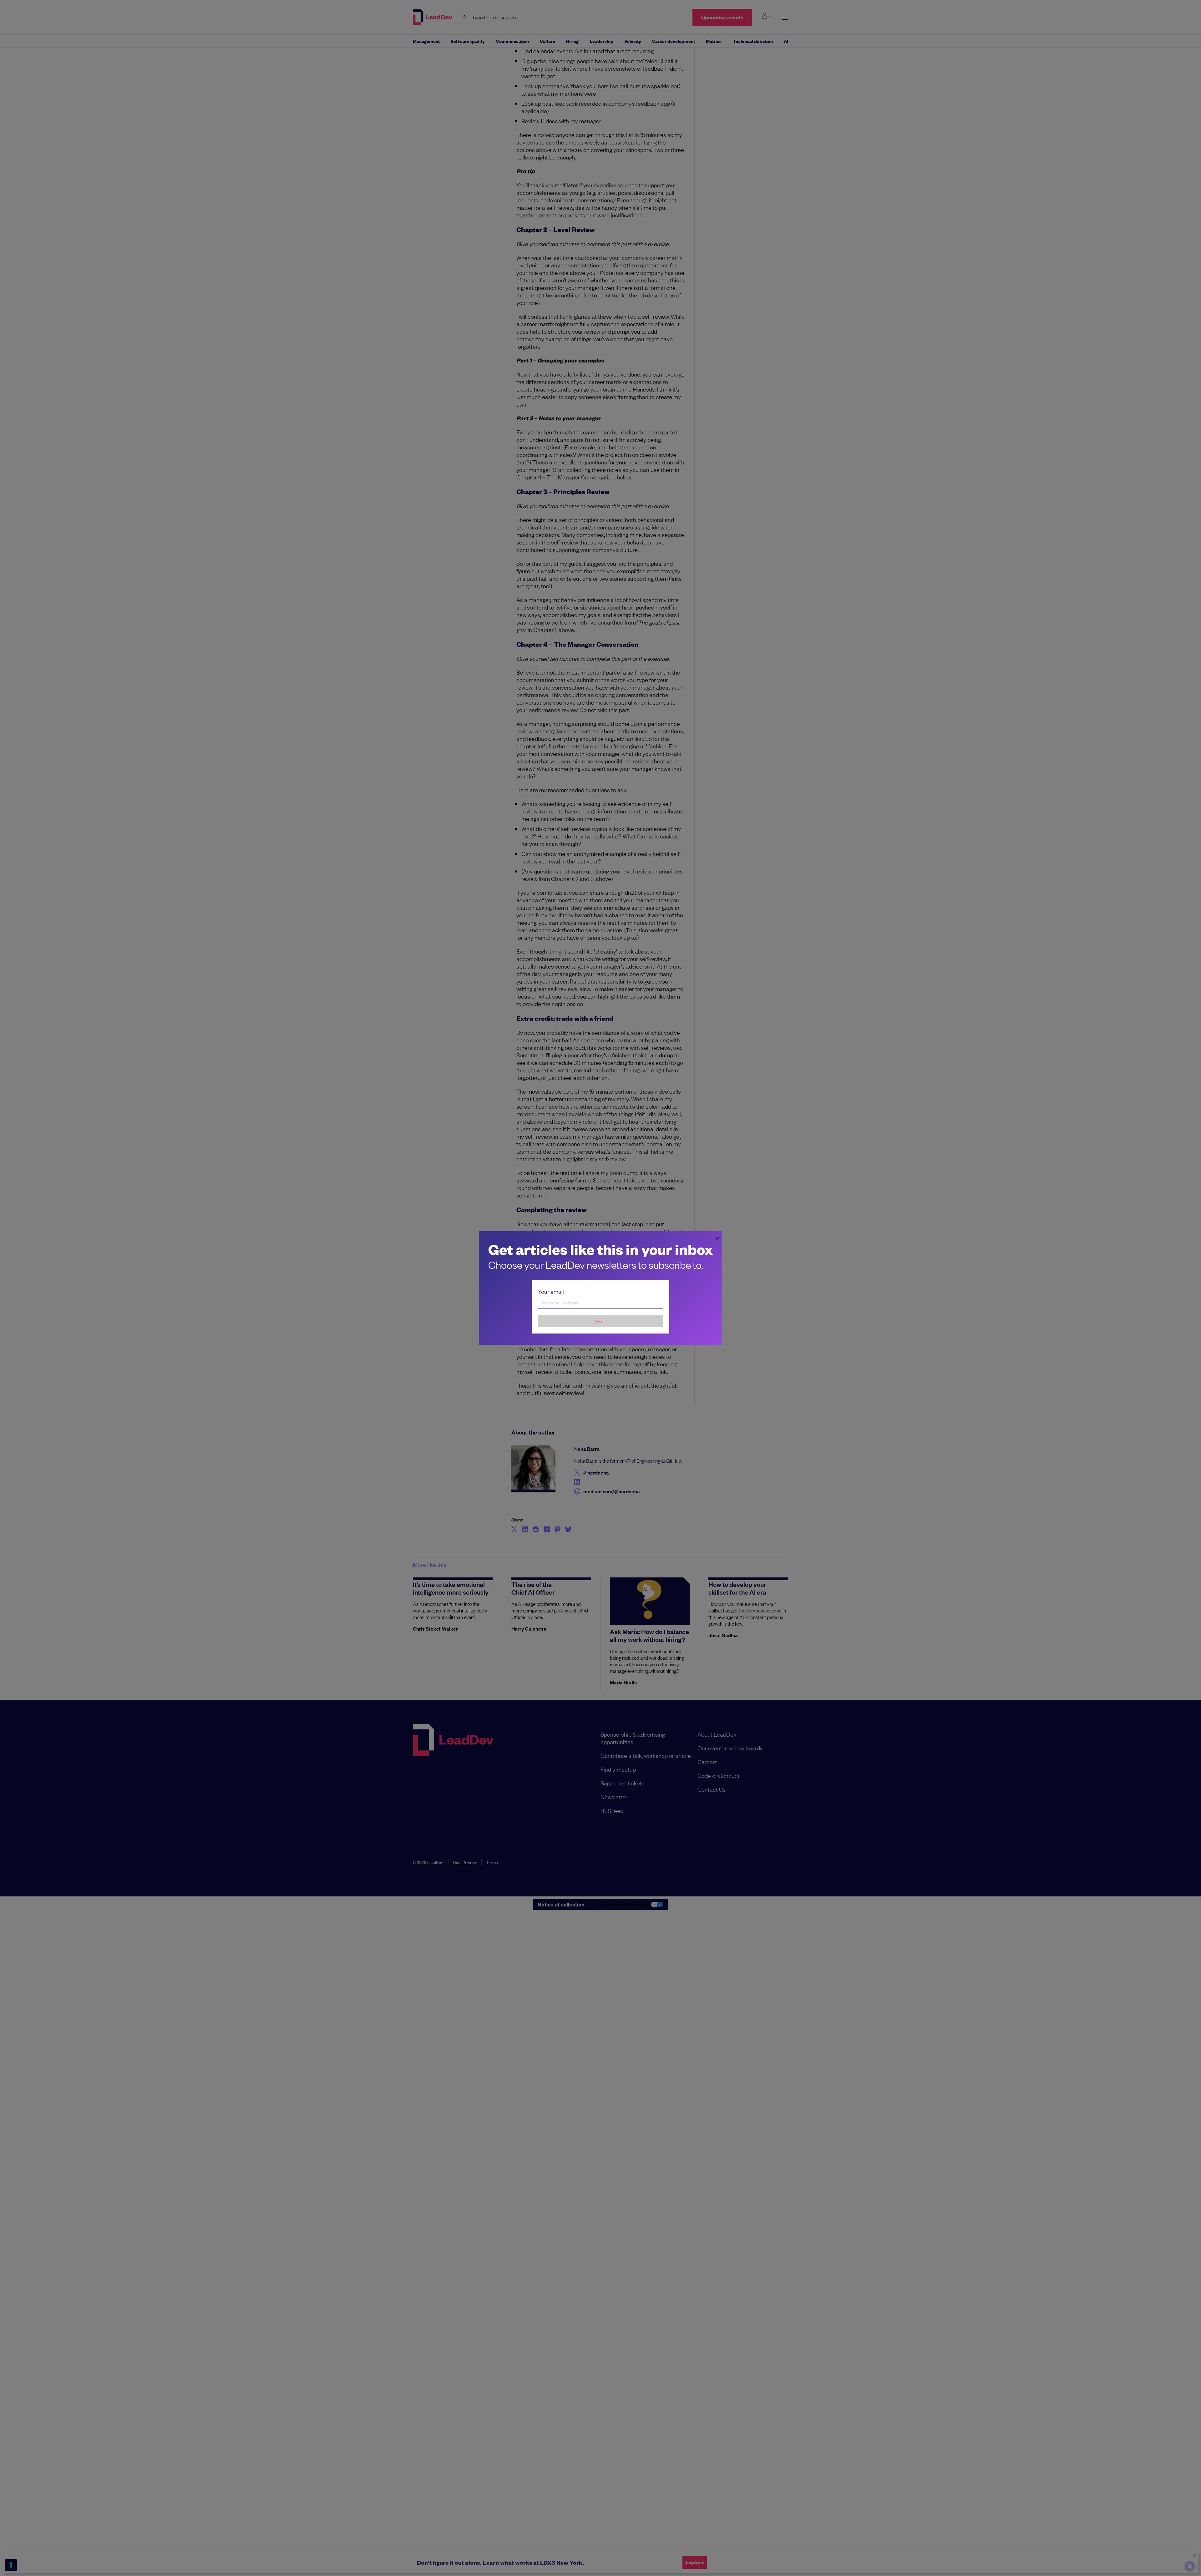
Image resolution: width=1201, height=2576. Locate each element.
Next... (601, 1321)
